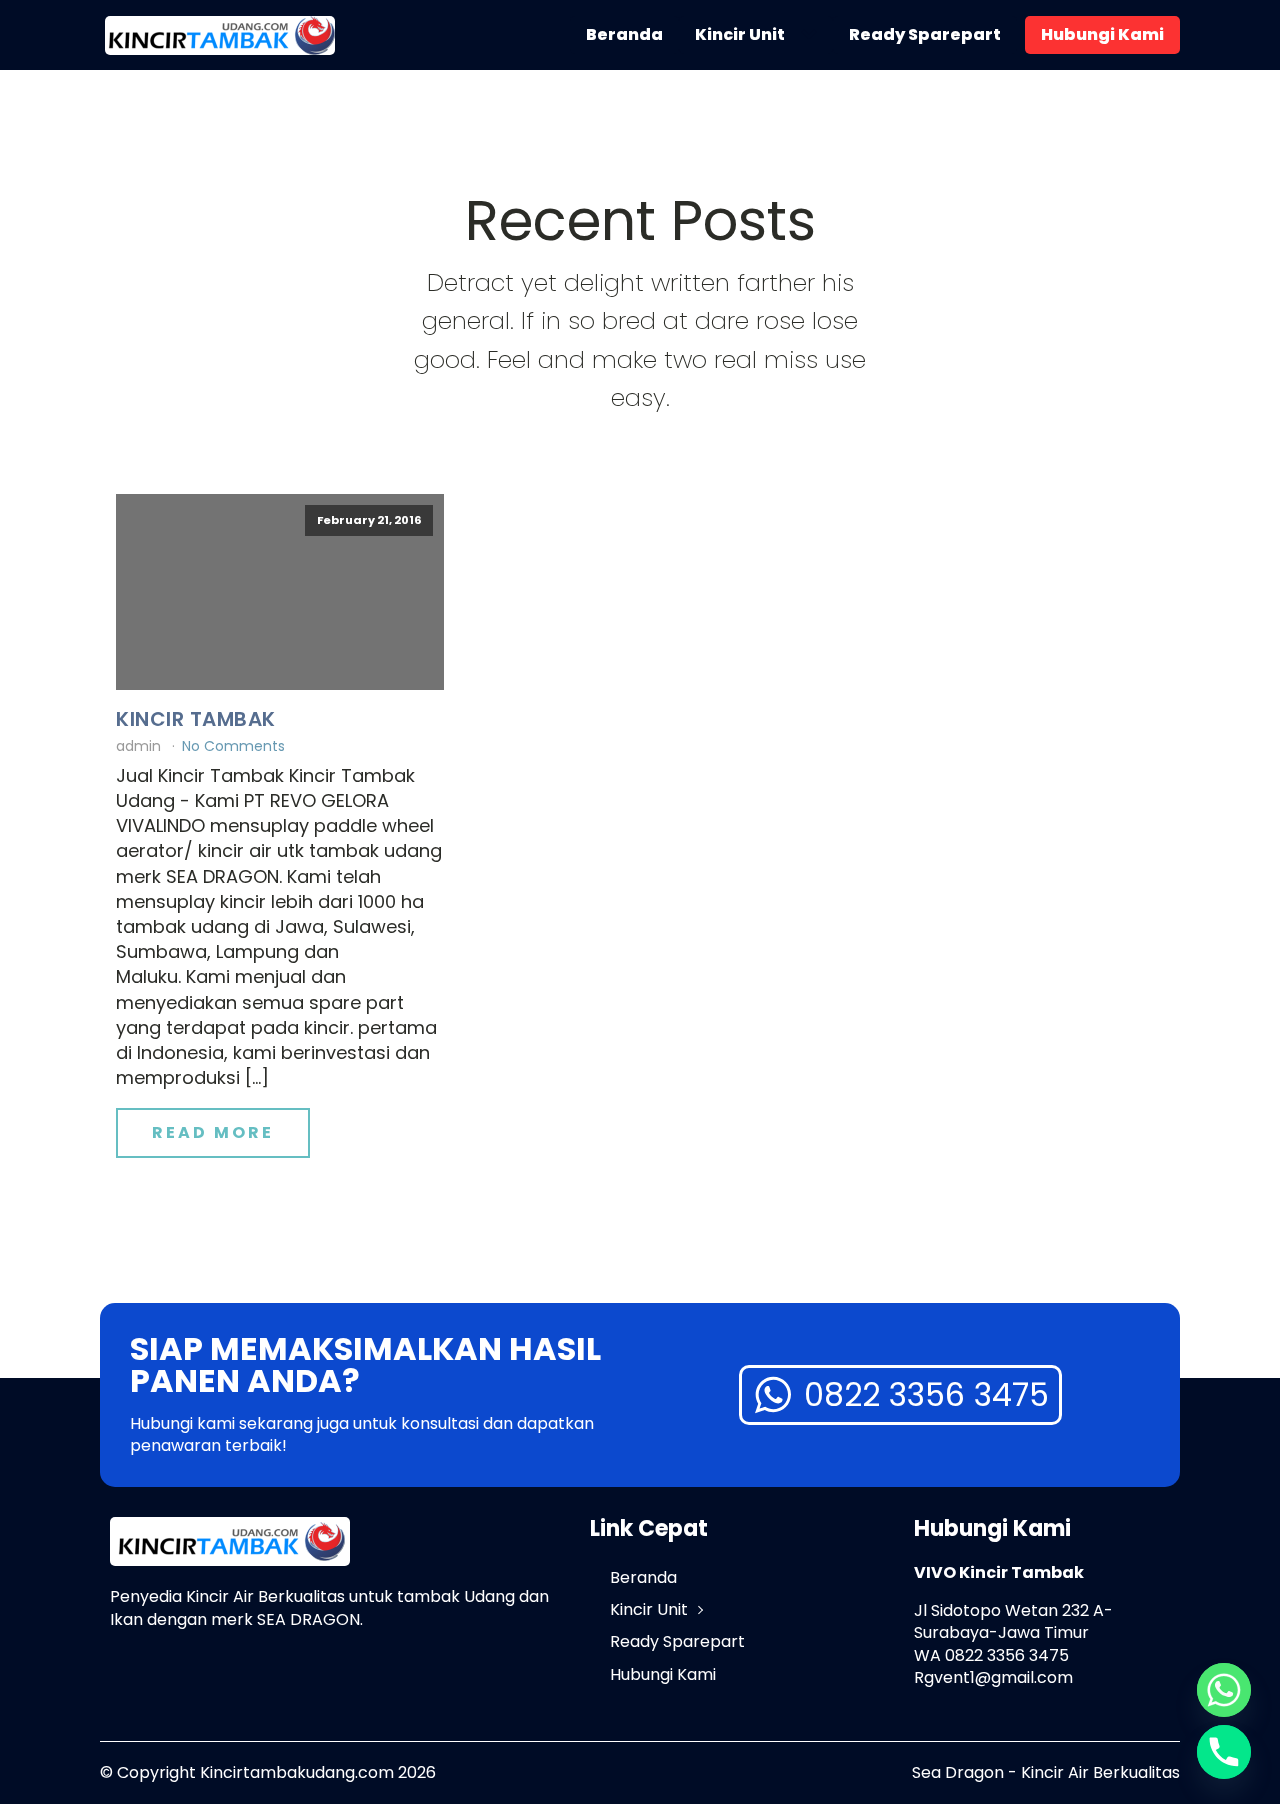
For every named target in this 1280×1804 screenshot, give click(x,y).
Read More (213, 1132)
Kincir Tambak (196, 719)
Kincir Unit (740, 34)
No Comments (233, 746)
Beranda (624, 34)
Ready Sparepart (925, 34)
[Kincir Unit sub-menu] (813, 35)
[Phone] (1224, 1752)
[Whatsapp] (1224, 1690)
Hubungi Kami (1102, 34)
